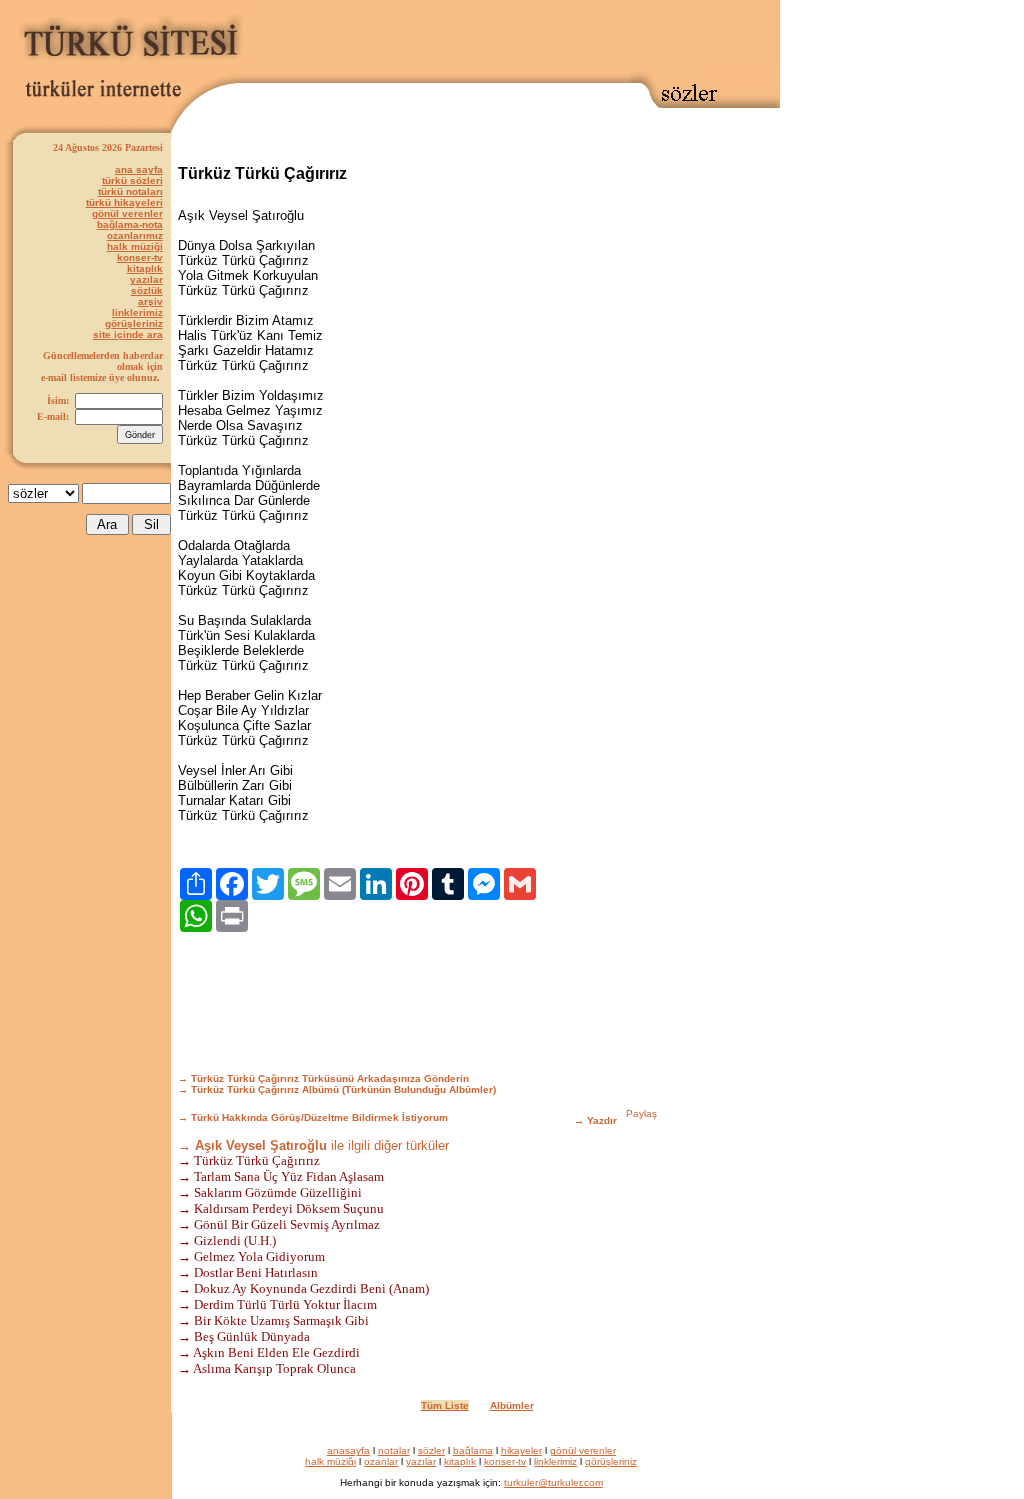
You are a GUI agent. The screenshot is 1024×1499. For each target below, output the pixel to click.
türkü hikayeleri (124, 202)
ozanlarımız (135, 235)
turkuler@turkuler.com (553, 1482)
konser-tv (140, 257)
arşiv (150, 301)
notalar (394, 1450)
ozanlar (381, 1461)
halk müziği (135, 246)
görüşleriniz (134, 323)
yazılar (146, 279)
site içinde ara (128, 334)
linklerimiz (137, 312)
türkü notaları (130, 191)
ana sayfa (139, 169)
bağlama (473, 1450)
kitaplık (145, 268)
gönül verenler (127, 213)
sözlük (147, 290)
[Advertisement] (514, 37)
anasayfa (348, 1450)
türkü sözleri (132, 180)
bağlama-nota (130, 224)
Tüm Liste (445, 1405)
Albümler (512, 1405)
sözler (431, 1450)
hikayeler (521, 1450)
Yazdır (602, 1120)
